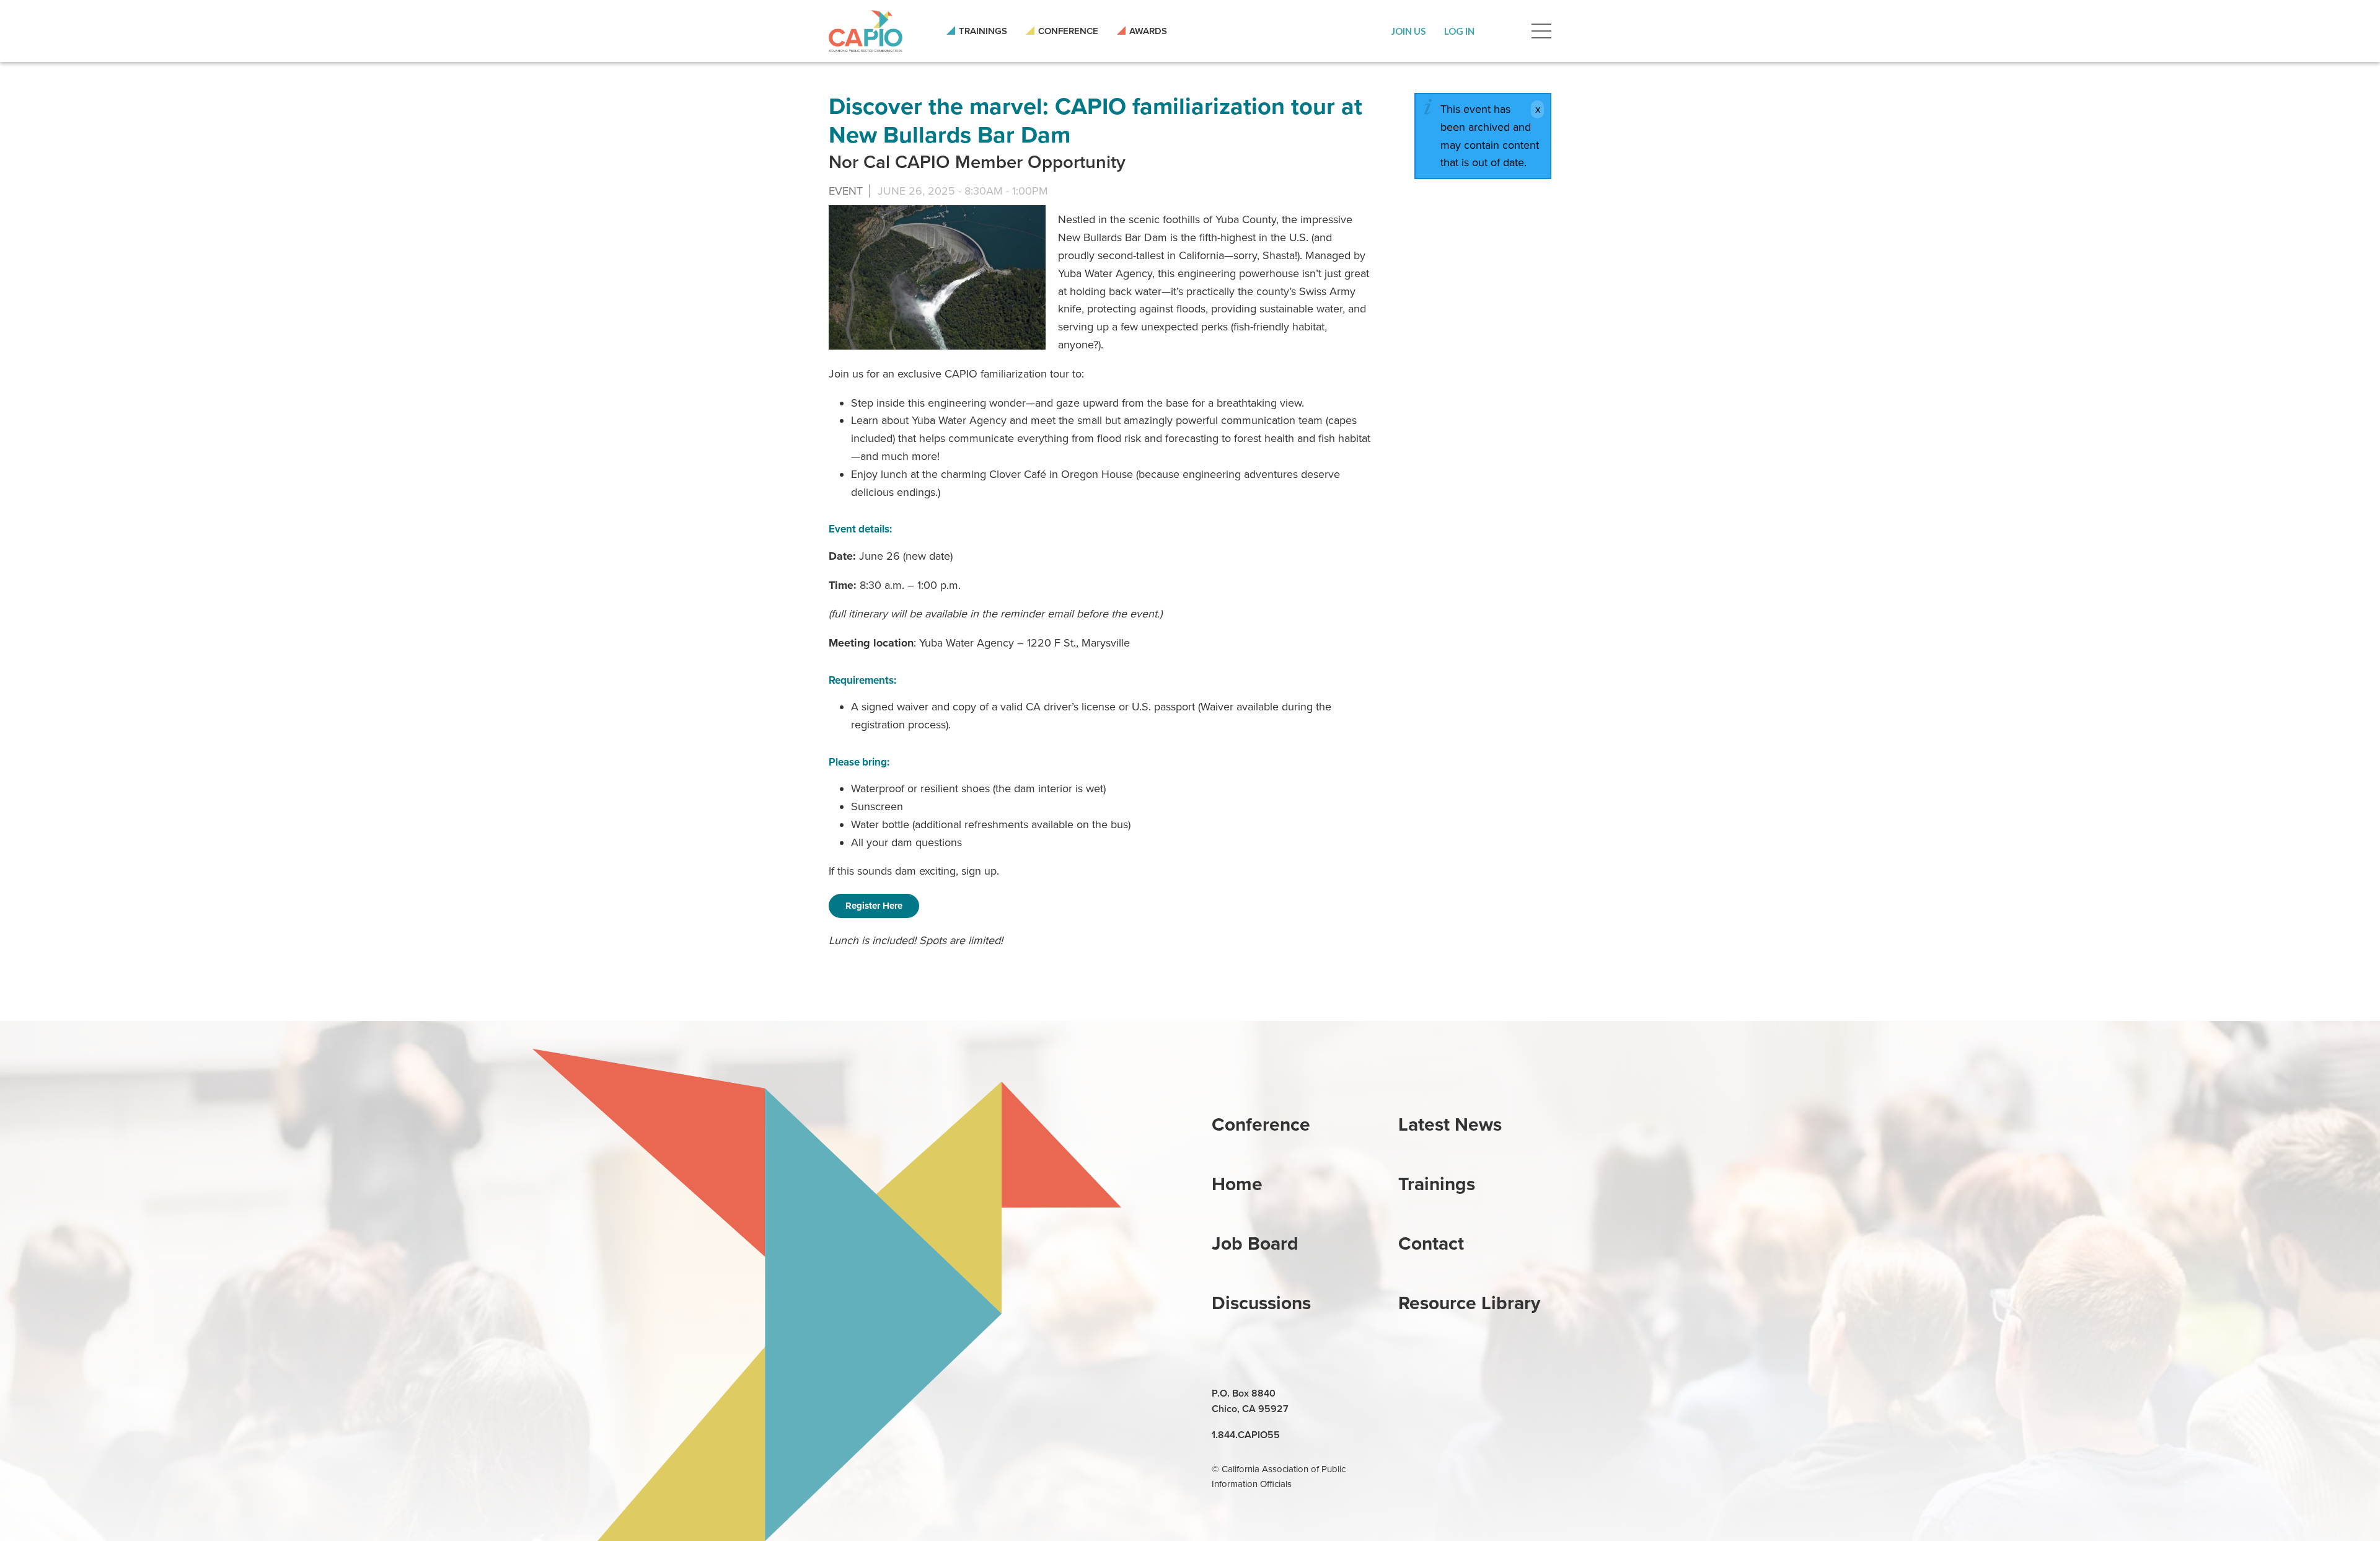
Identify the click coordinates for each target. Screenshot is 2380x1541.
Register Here (874, 906)
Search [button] (1503, 31)
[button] (1408, 31)
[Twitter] (1466, 1394)
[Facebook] (1438, 1394)
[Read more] (937, 277)
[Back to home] (866, 31)
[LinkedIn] (1409, 1394)
